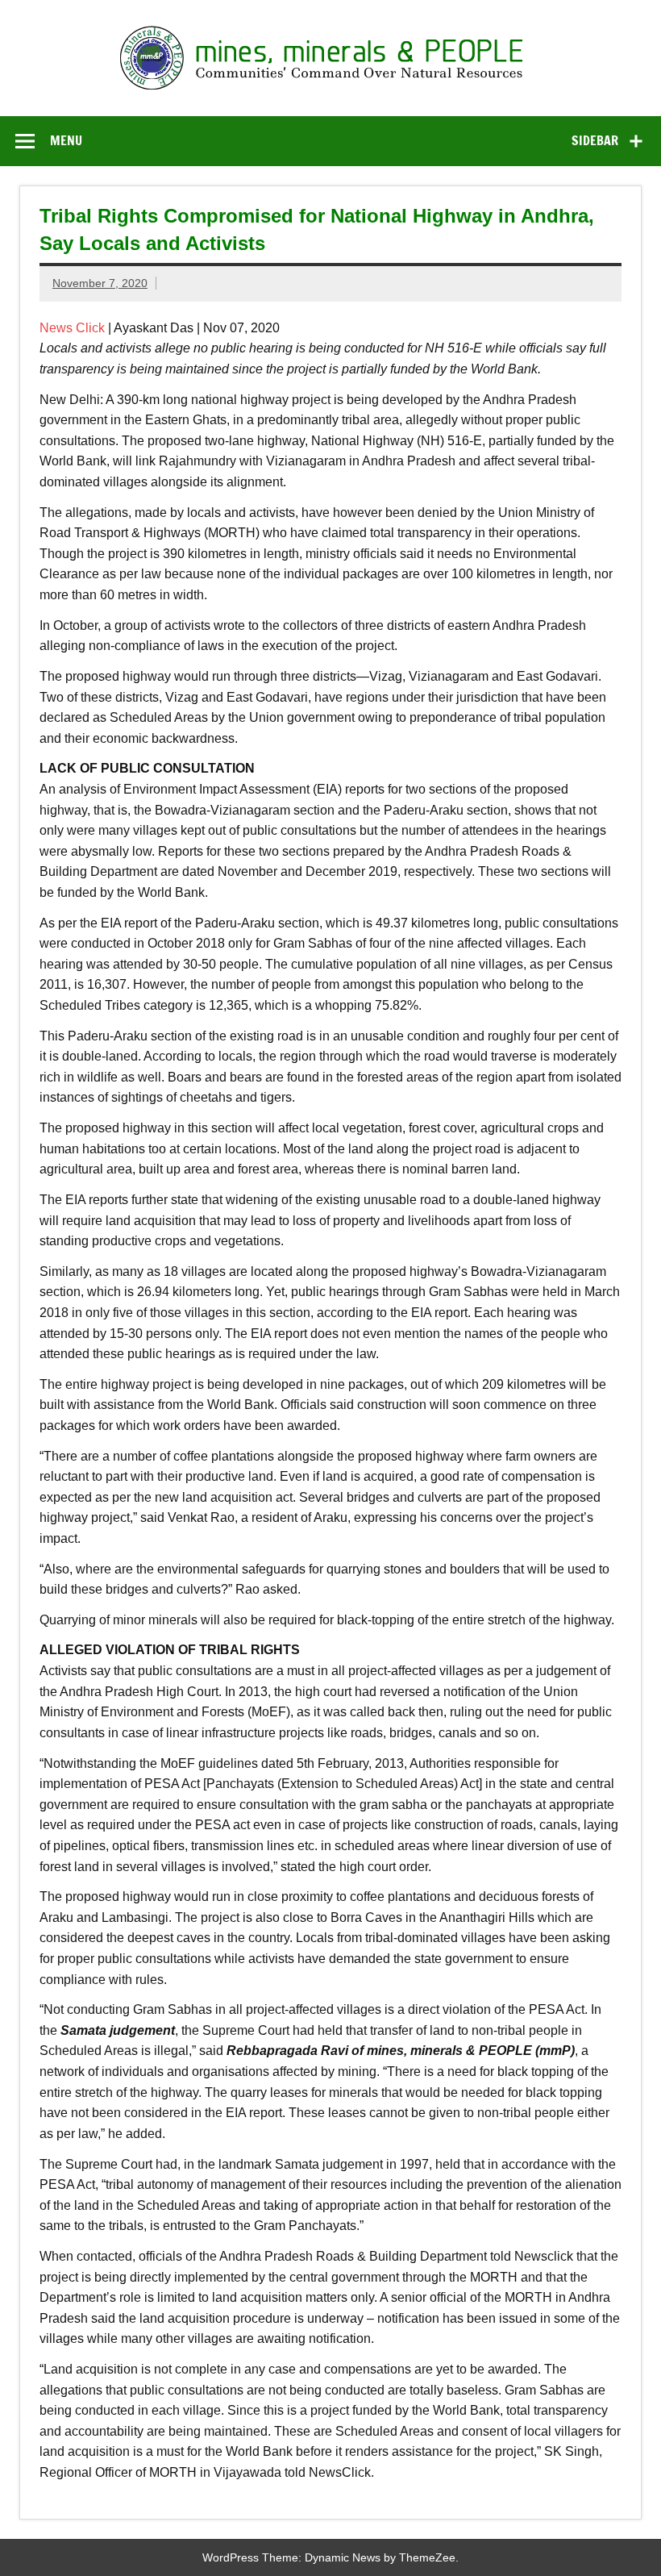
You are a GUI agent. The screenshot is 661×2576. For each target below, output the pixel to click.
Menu (66, 140)
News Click (72, 328)
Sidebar (595, 140)
